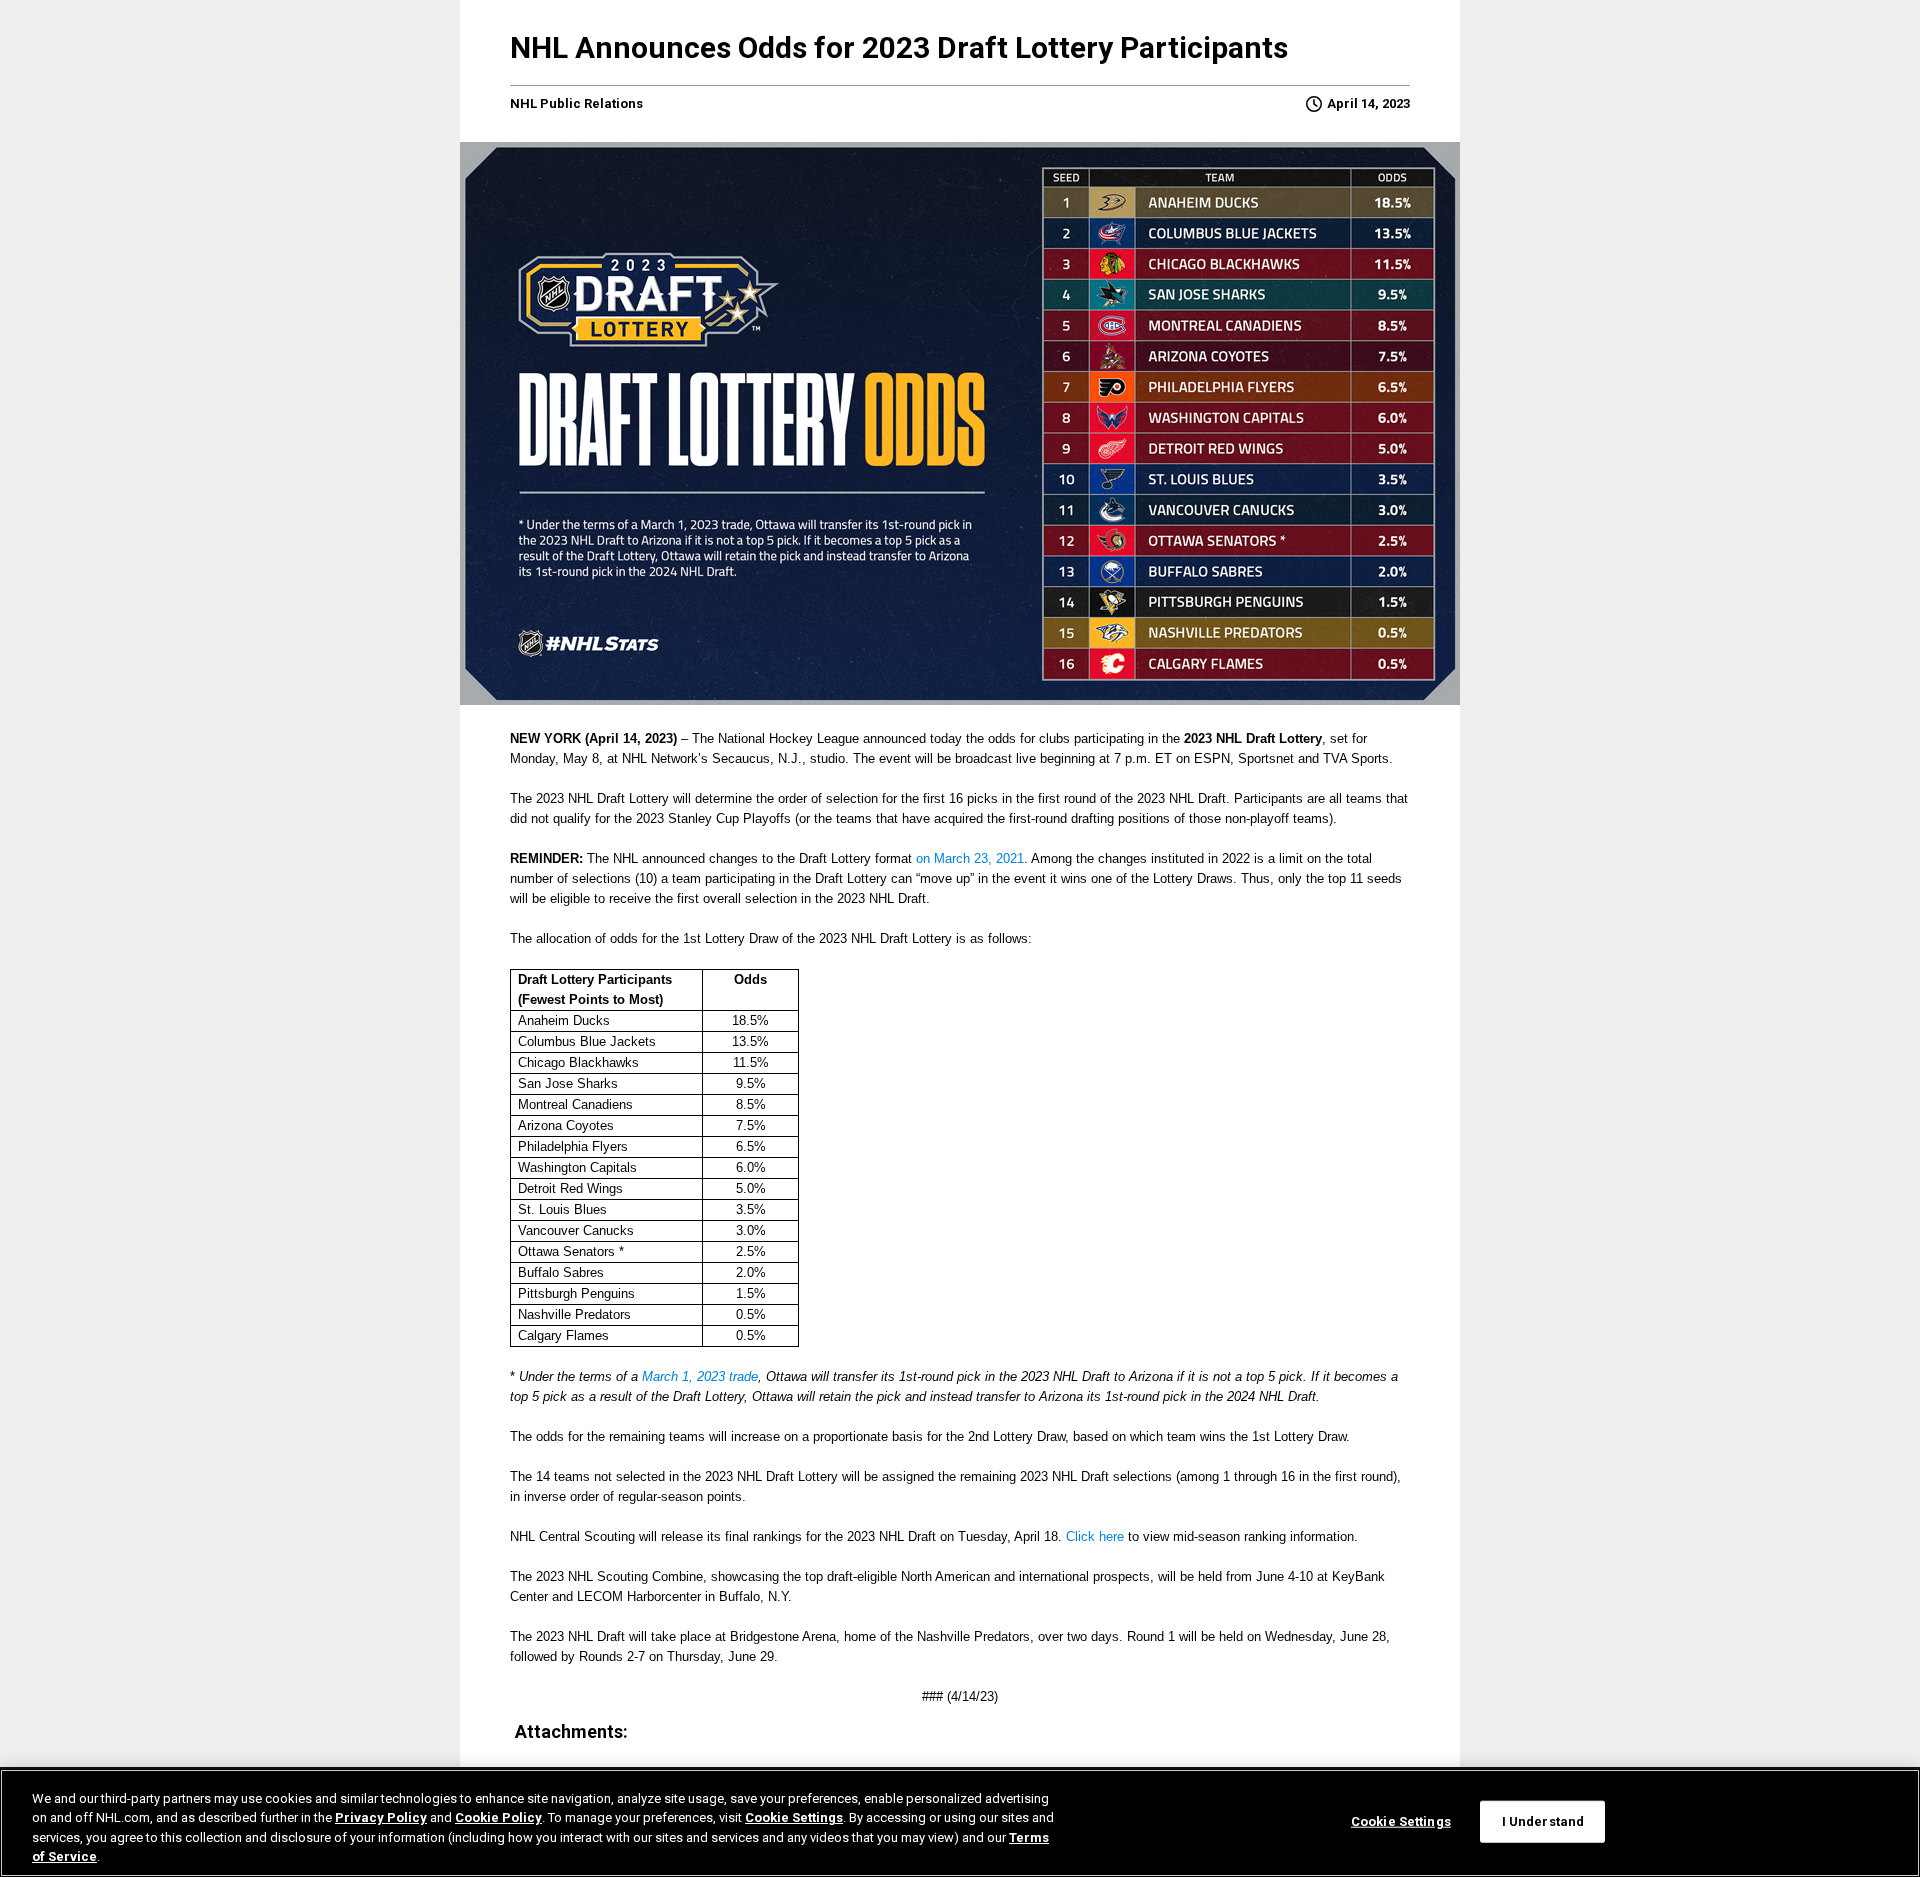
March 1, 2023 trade (700, 1376)
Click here (1095, 1536)
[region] (960, 1823)
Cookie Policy (498, 1817)
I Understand (1543, 1821)
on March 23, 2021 (970, 858)
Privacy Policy (381, 1817)
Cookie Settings (794, 1817)
